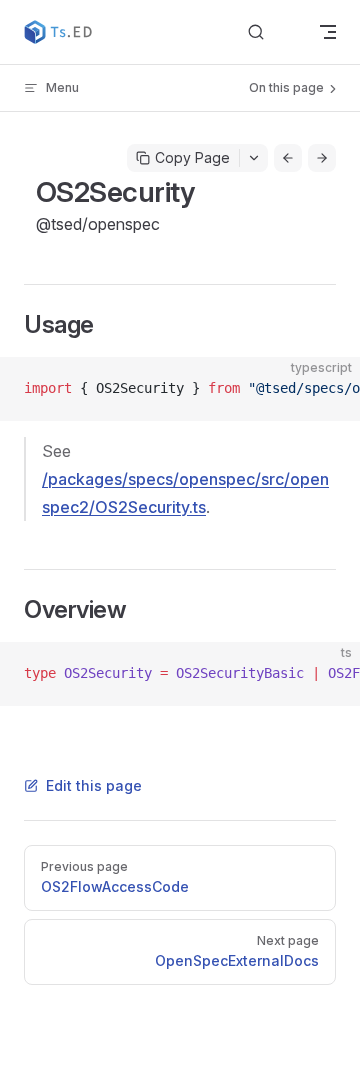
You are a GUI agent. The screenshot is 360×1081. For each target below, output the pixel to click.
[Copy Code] (328, 389)
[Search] (272, 32)
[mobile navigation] (328, 32)
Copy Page (192, 157)
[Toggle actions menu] (254, 158)
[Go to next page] (322, 158)
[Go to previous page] (288, 158)
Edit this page (94, 785)
